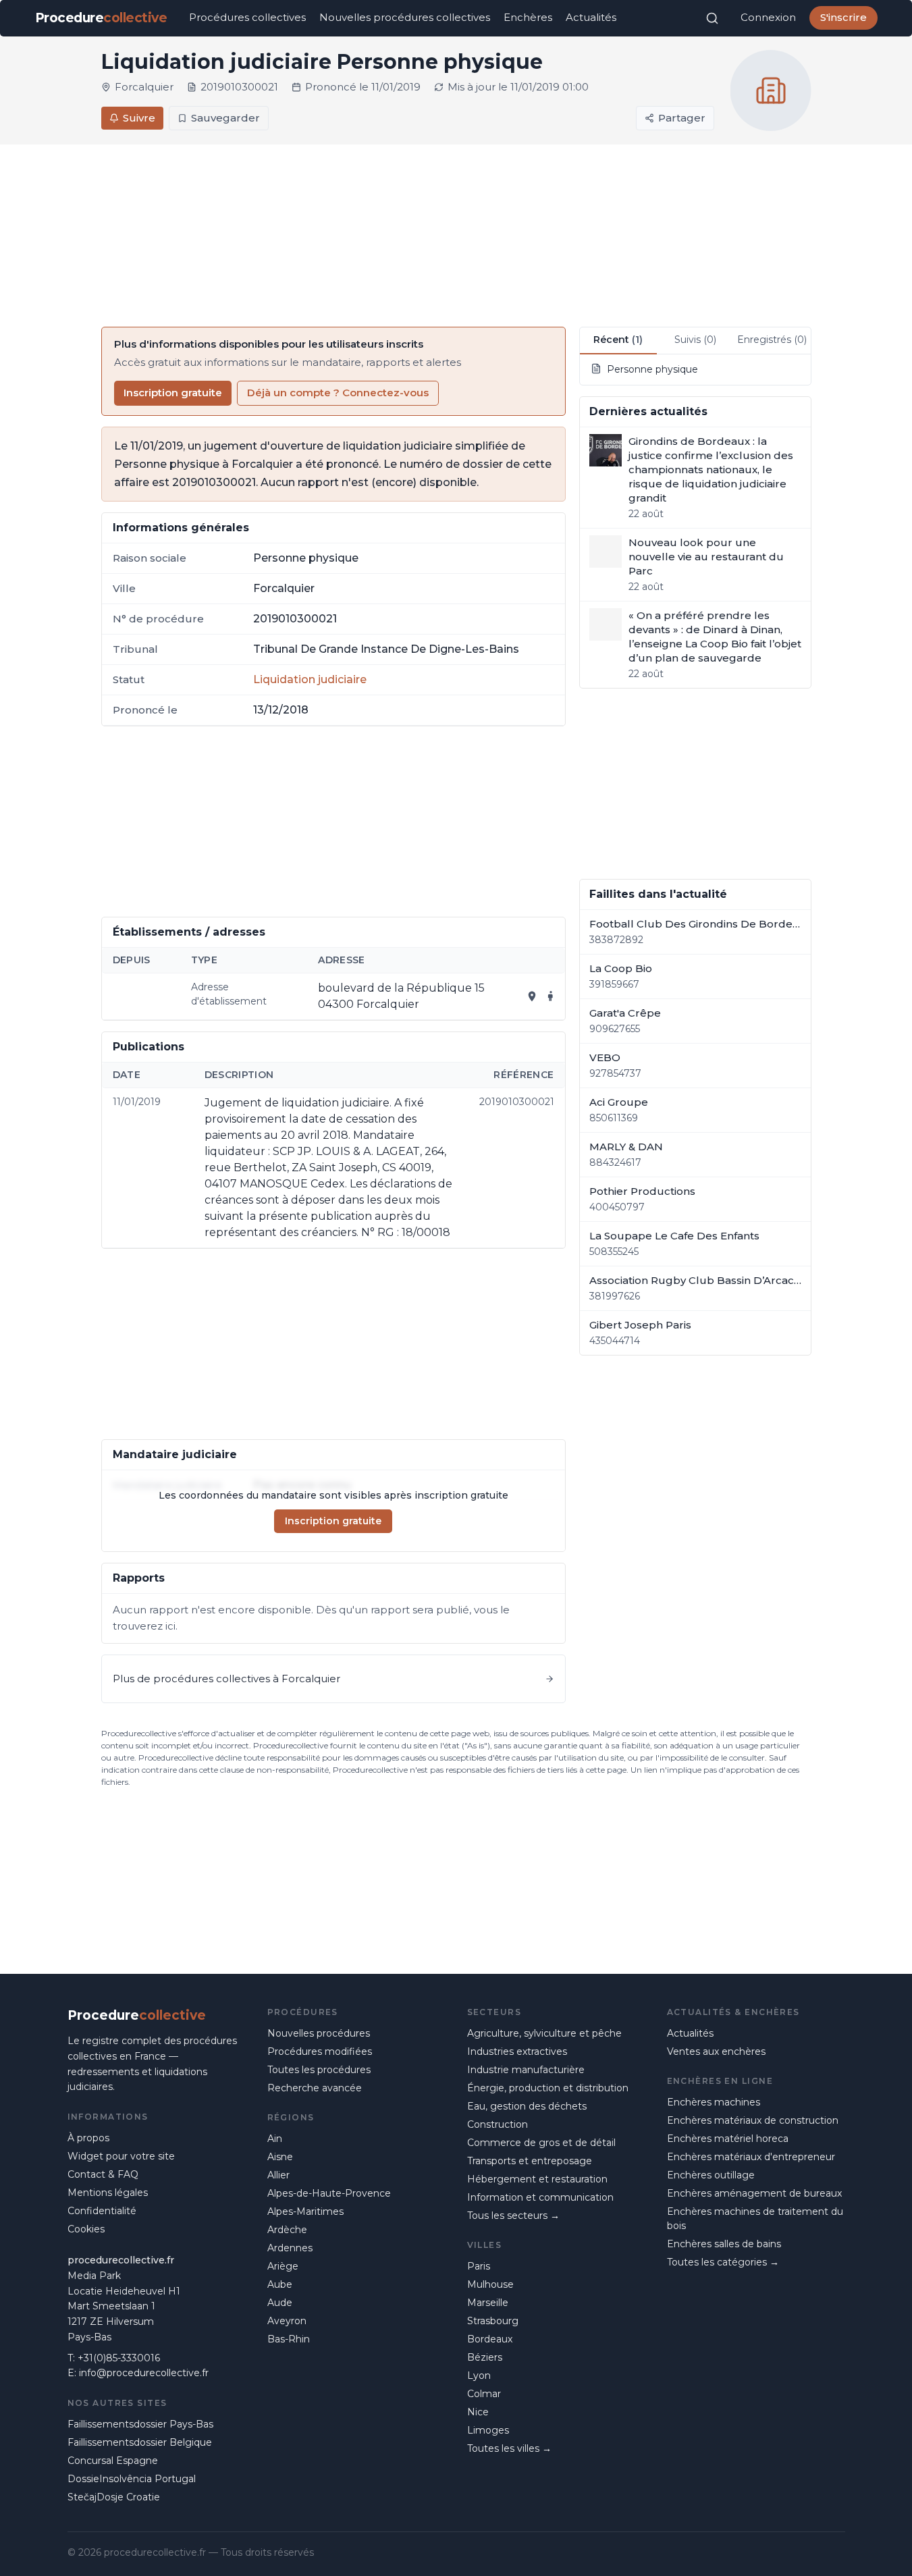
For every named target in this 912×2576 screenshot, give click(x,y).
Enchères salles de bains (724, 2244)
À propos (88, 2138)
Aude (280, 2303)
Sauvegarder (225, 118)
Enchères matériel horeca (728, 2139)
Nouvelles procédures (319, 2033)
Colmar (484, 2394)
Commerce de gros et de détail (541, 2143)
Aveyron (287, 2321)
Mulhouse (490, 2284)
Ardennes (290, 2248)
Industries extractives (517, 2051)
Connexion (768, 17)
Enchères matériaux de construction (753, 2120)
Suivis (695, 340)
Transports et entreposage (530, 2161)
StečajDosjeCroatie (114, 2497)
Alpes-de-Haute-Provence (329, 2193)
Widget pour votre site (121, 2156)
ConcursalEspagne (113, 2461)
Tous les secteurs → (513, 2216)
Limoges (488, 2430)
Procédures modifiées (320, 2051)
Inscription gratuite (173, 393)
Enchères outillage (711, 2175)
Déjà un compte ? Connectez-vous (338, 393)
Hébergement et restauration (537, 2179)
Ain (275, 2139)
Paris (479, 2266)
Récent (618, 340)
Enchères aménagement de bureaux (754, 2193)
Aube (280, 2284)
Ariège (283, 2266)
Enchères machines (714, 2102)
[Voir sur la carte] (532, 996)
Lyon (479, 2376)
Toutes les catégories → (723, 2262)
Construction (498, 2124)
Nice (478, 2412)
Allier (278, 2175)
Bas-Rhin (289, 2339)
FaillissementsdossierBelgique (140, 2442)
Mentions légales (108, 2193)
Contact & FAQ (103, 2174)
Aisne (280, 2157)
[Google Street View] (551, 996)
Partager (682, 118)
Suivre (139, 118)
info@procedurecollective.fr (144, 2373)
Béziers (485, 2357)
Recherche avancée (315, 2088)
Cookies (86, 2229)
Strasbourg (493, 2321)
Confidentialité (102, 2211)
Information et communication (540, 2197)
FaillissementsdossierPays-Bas (140, 2424)
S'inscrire (843, 17)
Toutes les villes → (509, 2448)
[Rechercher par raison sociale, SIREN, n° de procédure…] (712, 18)
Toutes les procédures (319, 2070)
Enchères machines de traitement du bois (755, 2219)
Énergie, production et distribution (548, 2088)
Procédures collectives (247, 17)
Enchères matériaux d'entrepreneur (751, 2157)
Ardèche (287, 2230)
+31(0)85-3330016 (119, 2358)
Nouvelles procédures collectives (405, 17)
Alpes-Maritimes (305, 2211)
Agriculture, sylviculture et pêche (544, 2033)
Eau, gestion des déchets (527, 2106)
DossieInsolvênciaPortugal (132, 2479)
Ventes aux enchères (716, 2051)
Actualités (591, 17)
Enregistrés (772, 340)
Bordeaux (490, 2339)
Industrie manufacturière (526, 2070)
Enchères (528, 17)
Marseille (488, 2303)
